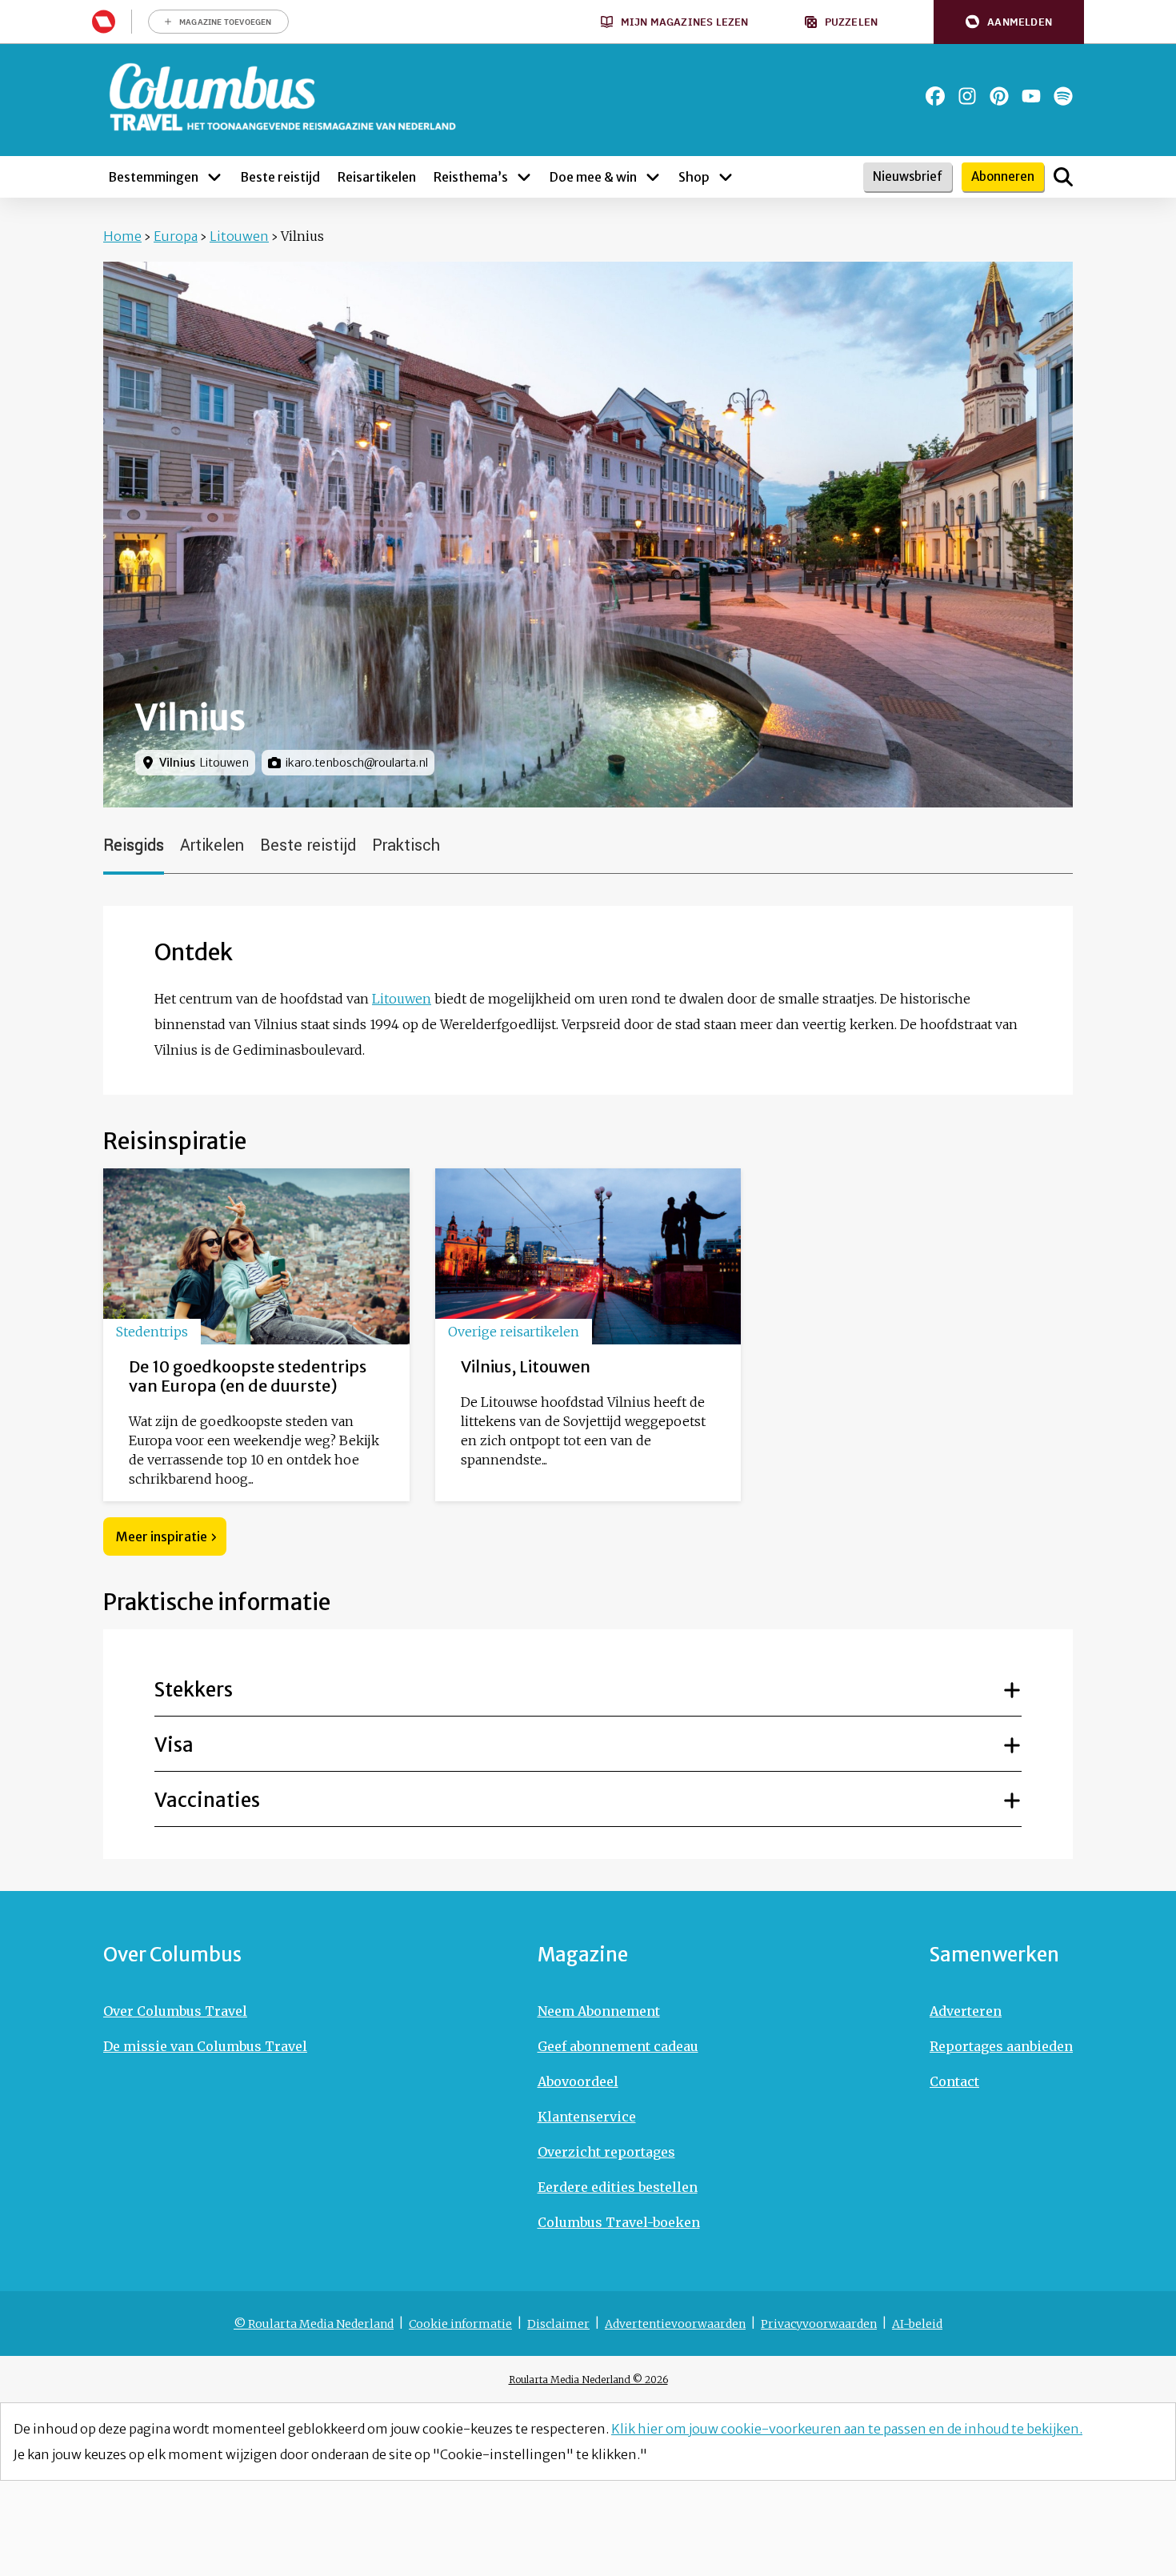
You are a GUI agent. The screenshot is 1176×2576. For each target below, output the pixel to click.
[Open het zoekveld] (1063, 177)
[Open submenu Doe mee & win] (653, 177)
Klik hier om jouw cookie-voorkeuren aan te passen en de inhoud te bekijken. (847, 2429)
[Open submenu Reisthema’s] (524, 177)
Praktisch (406, 845)
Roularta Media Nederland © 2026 (588, 2380)
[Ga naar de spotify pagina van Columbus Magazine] (1063, 96)
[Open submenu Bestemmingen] (214, 177)
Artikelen (212, 845)
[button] (1009, 22)
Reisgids (134, 845)
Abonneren (1003, 176)
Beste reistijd (308, 845)
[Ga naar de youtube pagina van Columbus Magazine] (1031, 96)
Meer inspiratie (162, 1536)
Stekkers (194, 1690)
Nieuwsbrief (908, 176)
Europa (176, 236)
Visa (174, 1745)
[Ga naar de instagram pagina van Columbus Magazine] (967, 96)
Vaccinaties (207, 1800)
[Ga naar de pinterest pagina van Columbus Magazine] (999, 96)
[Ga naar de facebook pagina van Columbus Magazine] (935, 96)
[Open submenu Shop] (726, 177)
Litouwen (239, 236)
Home (122, 236)
